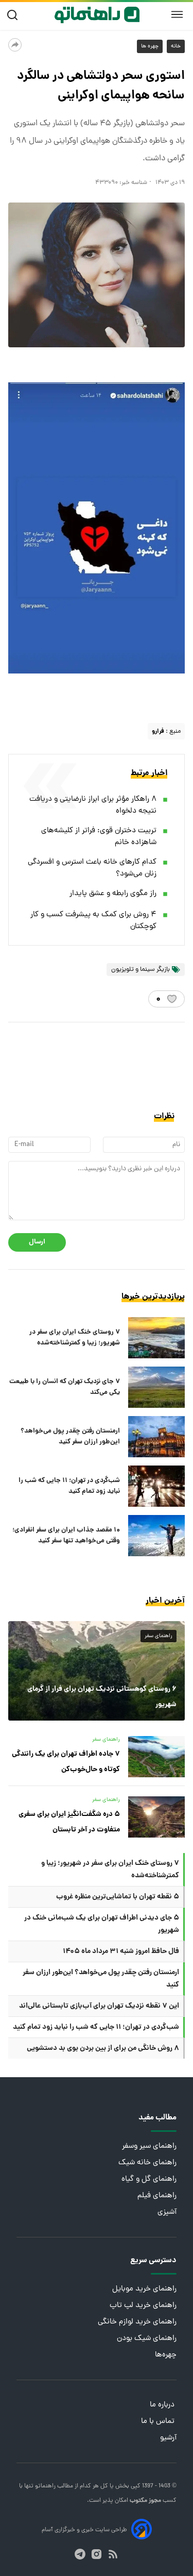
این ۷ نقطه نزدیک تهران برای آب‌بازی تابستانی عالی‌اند (99, 2006)
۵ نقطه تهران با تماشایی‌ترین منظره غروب (118, 1897)
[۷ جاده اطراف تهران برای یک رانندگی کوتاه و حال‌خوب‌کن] (156, 1757)
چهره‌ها (166, 2355)
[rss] (113, 2554)
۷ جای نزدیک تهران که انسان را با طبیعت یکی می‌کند (65, 1387)
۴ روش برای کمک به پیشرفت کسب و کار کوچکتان (93, 921)
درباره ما (163, 2405)
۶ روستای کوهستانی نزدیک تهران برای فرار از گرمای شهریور (102, 1697)
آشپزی (167, 2212)
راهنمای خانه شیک (147, 2163)
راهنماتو (45, 2486)
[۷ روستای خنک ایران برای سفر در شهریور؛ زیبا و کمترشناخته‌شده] (156, 1338)
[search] (15, 15)
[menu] (177, 15)
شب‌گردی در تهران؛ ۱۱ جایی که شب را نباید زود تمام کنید (69, 1486)
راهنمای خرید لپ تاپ (143, 2306)
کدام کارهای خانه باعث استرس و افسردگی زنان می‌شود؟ (92, 868)
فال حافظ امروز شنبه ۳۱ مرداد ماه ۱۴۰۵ (121, 1951)
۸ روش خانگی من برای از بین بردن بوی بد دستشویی (103, 2048)
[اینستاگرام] (97, 2554)
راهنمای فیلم (157, 2196)
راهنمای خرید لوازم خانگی (137, 2322)
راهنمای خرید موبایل (144, 2289)
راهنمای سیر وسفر (149, 2146)
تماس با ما (159, 2422)
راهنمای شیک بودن (147, 2339)
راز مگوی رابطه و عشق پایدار (113, 894)
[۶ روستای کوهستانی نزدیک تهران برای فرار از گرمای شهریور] (97, 1671)
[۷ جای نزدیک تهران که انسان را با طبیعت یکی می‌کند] (156, 1387)
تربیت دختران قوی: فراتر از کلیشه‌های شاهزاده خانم (99, 837)
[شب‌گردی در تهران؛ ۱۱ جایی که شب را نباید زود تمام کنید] (156, 1486)
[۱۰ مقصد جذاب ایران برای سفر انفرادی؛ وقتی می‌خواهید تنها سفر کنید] (156, 1536)
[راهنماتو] (97, 15)
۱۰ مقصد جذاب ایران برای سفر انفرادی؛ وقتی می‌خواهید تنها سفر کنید (66, 1536)
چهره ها (150, 46)
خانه (176, 46)
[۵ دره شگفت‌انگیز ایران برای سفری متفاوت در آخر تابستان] (156, 1817)
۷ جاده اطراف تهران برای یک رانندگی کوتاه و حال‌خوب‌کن (66, 1762)
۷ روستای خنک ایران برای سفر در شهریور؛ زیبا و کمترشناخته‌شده (75, 1338)
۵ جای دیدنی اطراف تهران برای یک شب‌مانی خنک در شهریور (102, 1924)
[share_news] (15, 45)
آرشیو (168, 2438)
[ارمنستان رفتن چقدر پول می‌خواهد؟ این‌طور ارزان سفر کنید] (156, 1437)
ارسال (37, 1242)
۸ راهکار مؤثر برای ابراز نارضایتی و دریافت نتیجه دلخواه (93, 805)
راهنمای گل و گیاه (149, 2179)
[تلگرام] (80, 2554)
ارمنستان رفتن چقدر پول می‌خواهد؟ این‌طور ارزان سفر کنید (70, 1437)
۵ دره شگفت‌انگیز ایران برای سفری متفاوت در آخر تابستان (69, 1822)
